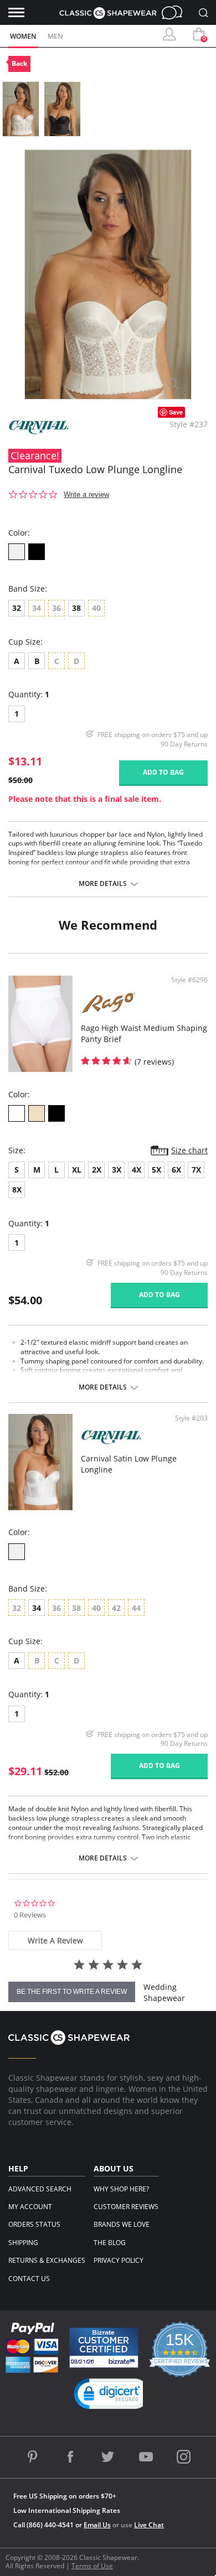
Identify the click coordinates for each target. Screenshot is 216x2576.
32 (17, 608)
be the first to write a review (72, 1992)
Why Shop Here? (121, 2189)
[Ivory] (17, 552)
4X (137, 1170)
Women (23, 36)
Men (55, 36)
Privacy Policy (119, 2260)
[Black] (37, 552)
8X (17, 1189)
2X (97, 1170)
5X (156, 1170)
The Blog (110, 2243)
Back (19, 63)
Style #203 (191, 1418)
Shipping (23, 2243)
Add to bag (163, 772)
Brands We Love (122, 2224)
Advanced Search (40, 2189)
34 (37, 1608)
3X (117, 1170)
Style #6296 (189, 980)
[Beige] (37, 1113)
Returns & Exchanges (47, 2260)
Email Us (97, 2525)
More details (103, 884)
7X (196, 1170)
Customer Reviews (126, 2207)
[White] (17, 1113)
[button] (112, 2396)
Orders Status (34, 2224)
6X (176, 1170)
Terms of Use (92, 2566)
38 (76, 608)
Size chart (189, 1150)
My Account (30, 2207)
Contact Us (29, 2279)
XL (77, 1170)
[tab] (55, 1940)
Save (176, 412)
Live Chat (175, 12)
